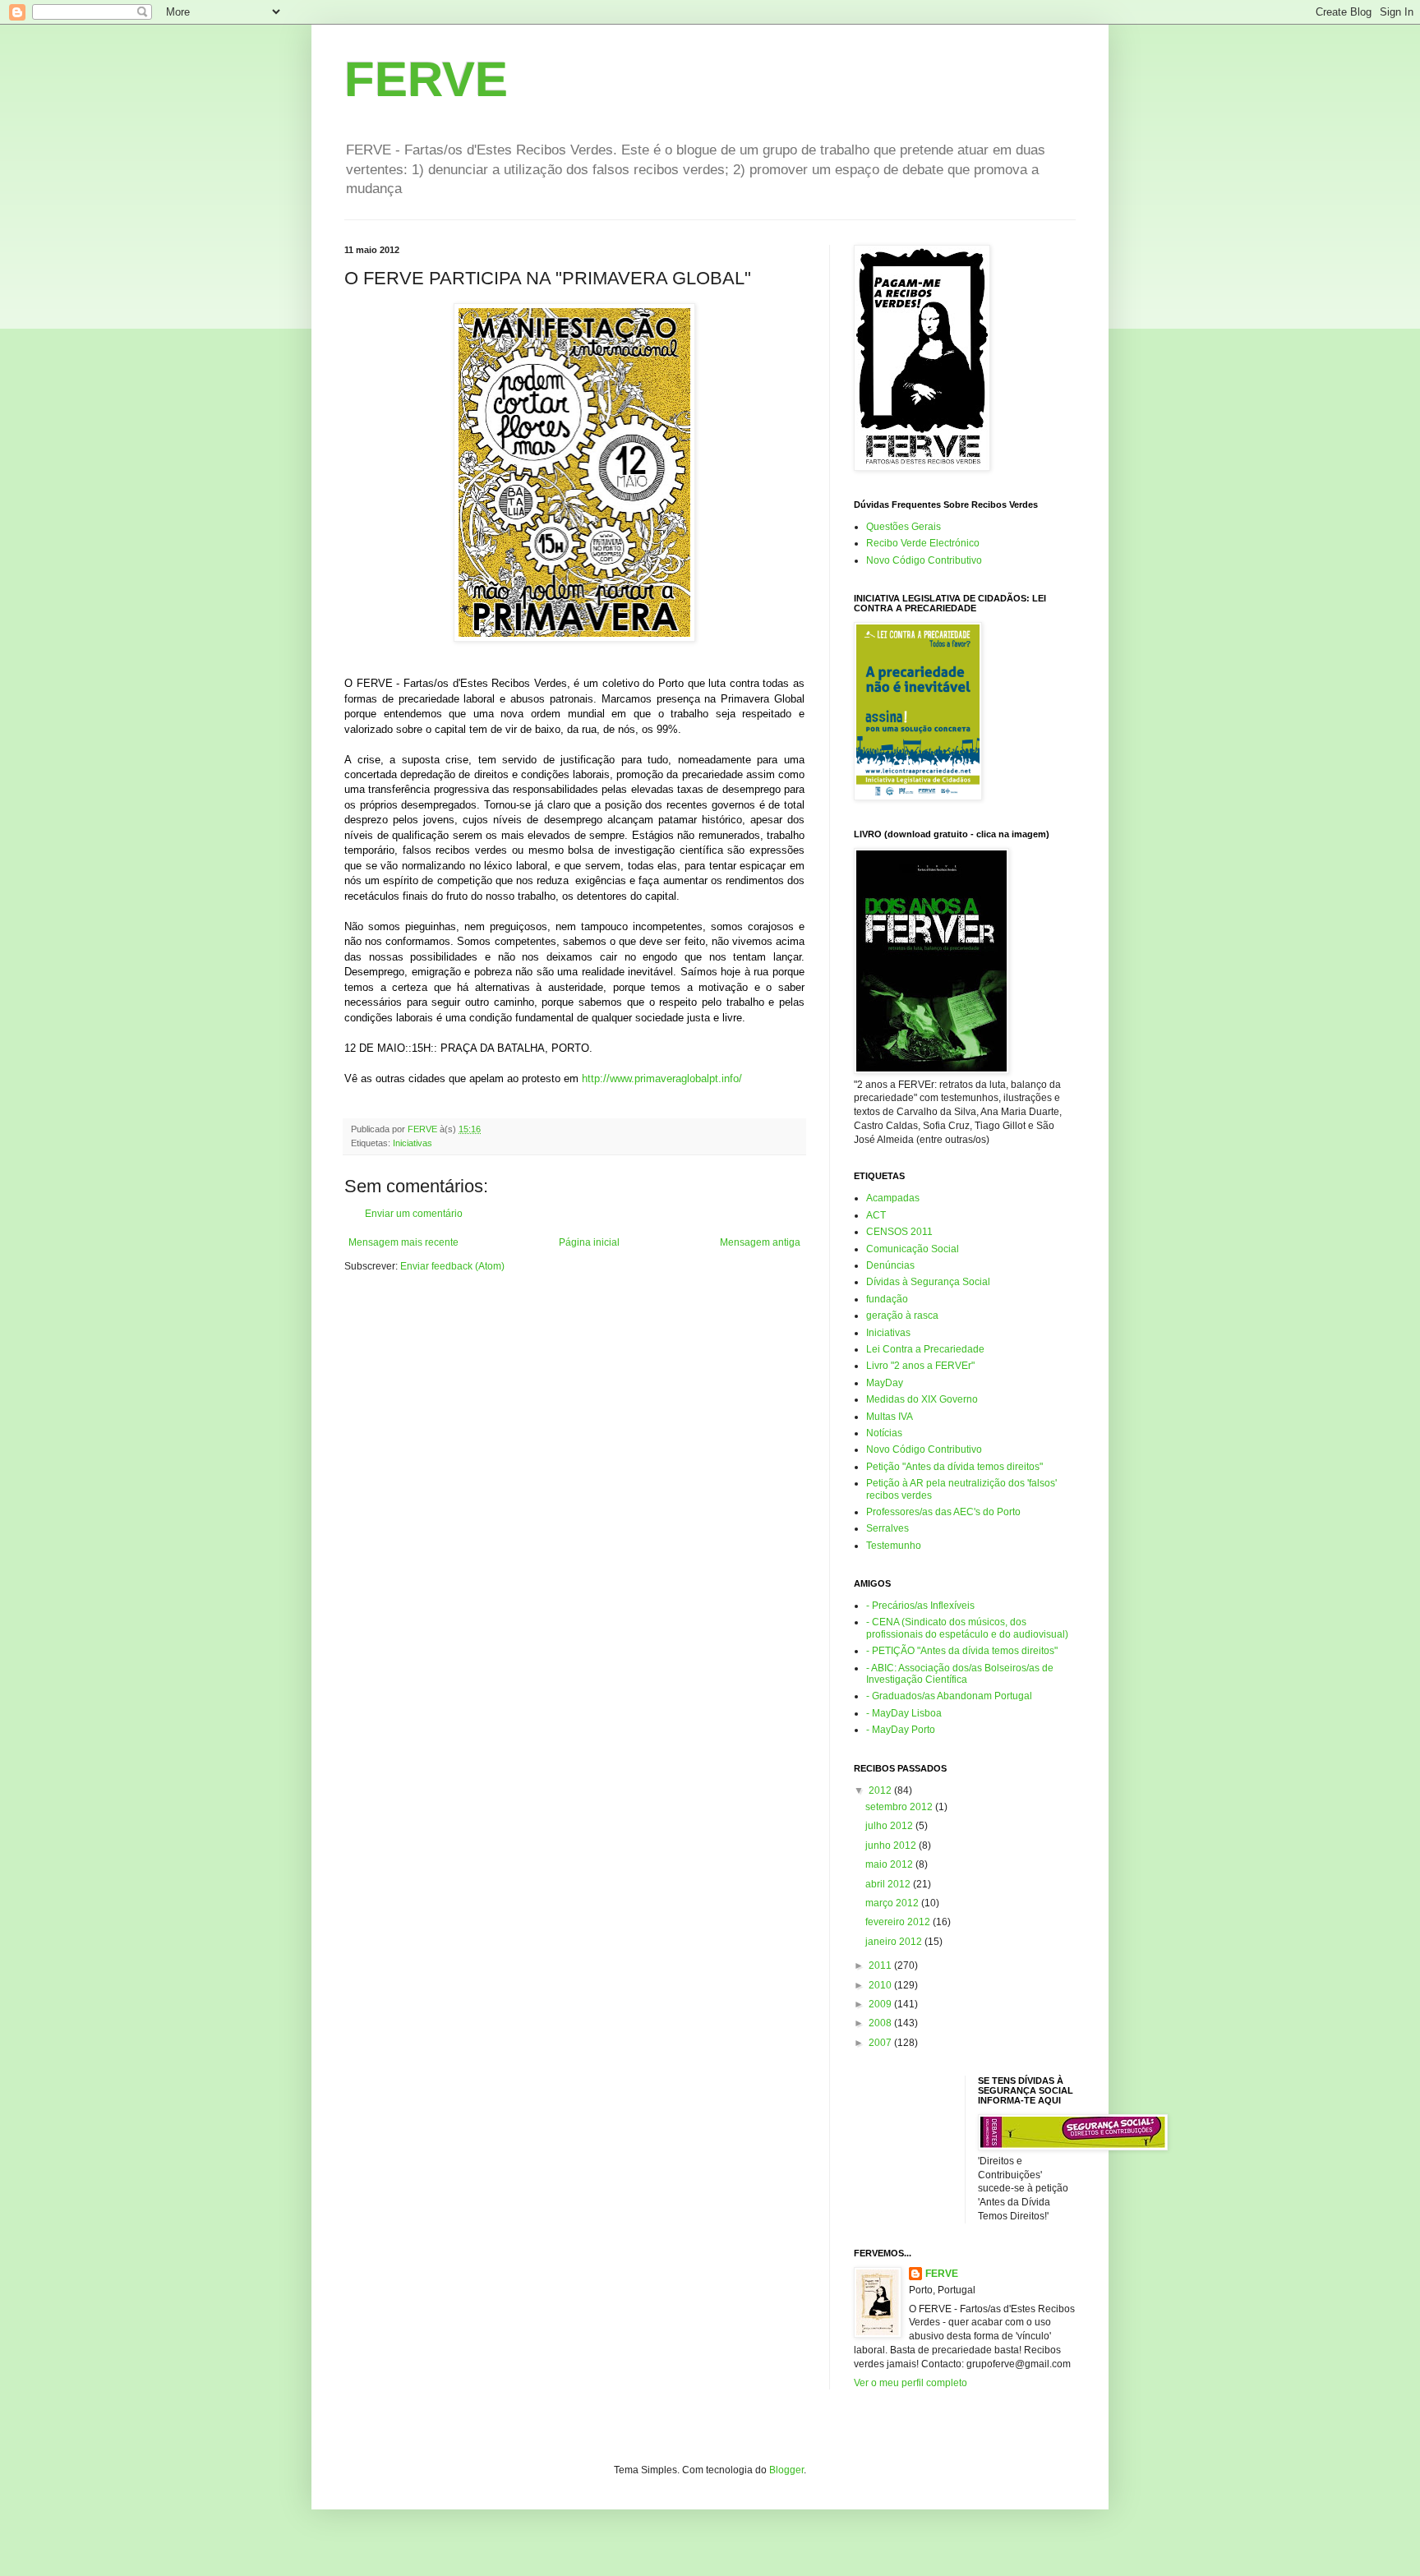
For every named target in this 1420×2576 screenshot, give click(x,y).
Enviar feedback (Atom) (452, 1266)
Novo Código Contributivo (924, 560)
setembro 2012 (900, 1807)
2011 (881, 1965)
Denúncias (890, 1265)
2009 (881, 2004)
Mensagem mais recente (403, 1242)
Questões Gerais (904, 527)
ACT (876, 1215)
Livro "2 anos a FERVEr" (920, 1366)
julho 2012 (890, 1826)
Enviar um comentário (414, 1214)
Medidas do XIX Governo (922, 1399)
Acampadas (893, 1198)
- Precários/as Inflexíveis (920, 1606)
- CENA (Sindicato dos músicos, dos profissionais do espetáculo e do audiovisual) (967, 1628)
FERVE (426, 79)
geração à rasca (902, 1316)
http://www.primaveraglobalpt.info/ (662, 1078)
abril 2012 (889, 1884)
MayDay (885, 1383)
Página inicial (589, 1242)
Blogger (786, 2470)
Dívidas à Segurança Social (928, 1282)
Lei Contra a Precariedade (925, 1349)
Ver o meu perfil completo (911, 2383)
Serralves (887, 1528)
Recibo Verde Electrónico (923, 543)
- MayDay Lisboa (904, 1713)
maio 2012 (890, 1864)
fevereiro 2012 (899, 1922)
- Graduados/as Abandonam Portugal (949, 1696)
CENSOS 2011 (899, 1232)
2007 (881, 2043)
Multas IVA (890, 1417)
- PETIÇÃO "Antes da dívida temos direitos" (962, 1651)
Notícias (884, 1433)
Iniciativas (413, 1143)
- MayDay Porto (901, 1730)
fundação (887, 1299)
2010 (881, 1985)
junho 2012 (892, 1846)
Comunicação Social (913, 1249)
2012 (881, 1790)
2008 (881, 2023)
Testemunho (894, 1546)
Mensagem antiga (760, 1242)
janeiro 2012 (895, 1942)
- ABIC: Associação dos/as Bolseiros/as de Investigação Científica (960, 1674)
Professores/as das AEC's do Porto (943, 1512)
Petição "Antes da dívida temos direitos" (954, 1467)
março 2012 (893, 1903)
